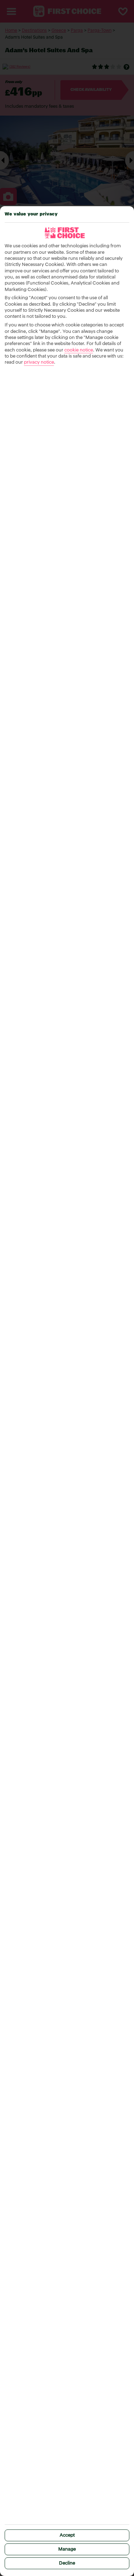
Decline (67, 2563)
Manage (67, 2549)
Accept (67, 2535)
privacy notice (39, 362)
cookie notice (79, 350)
